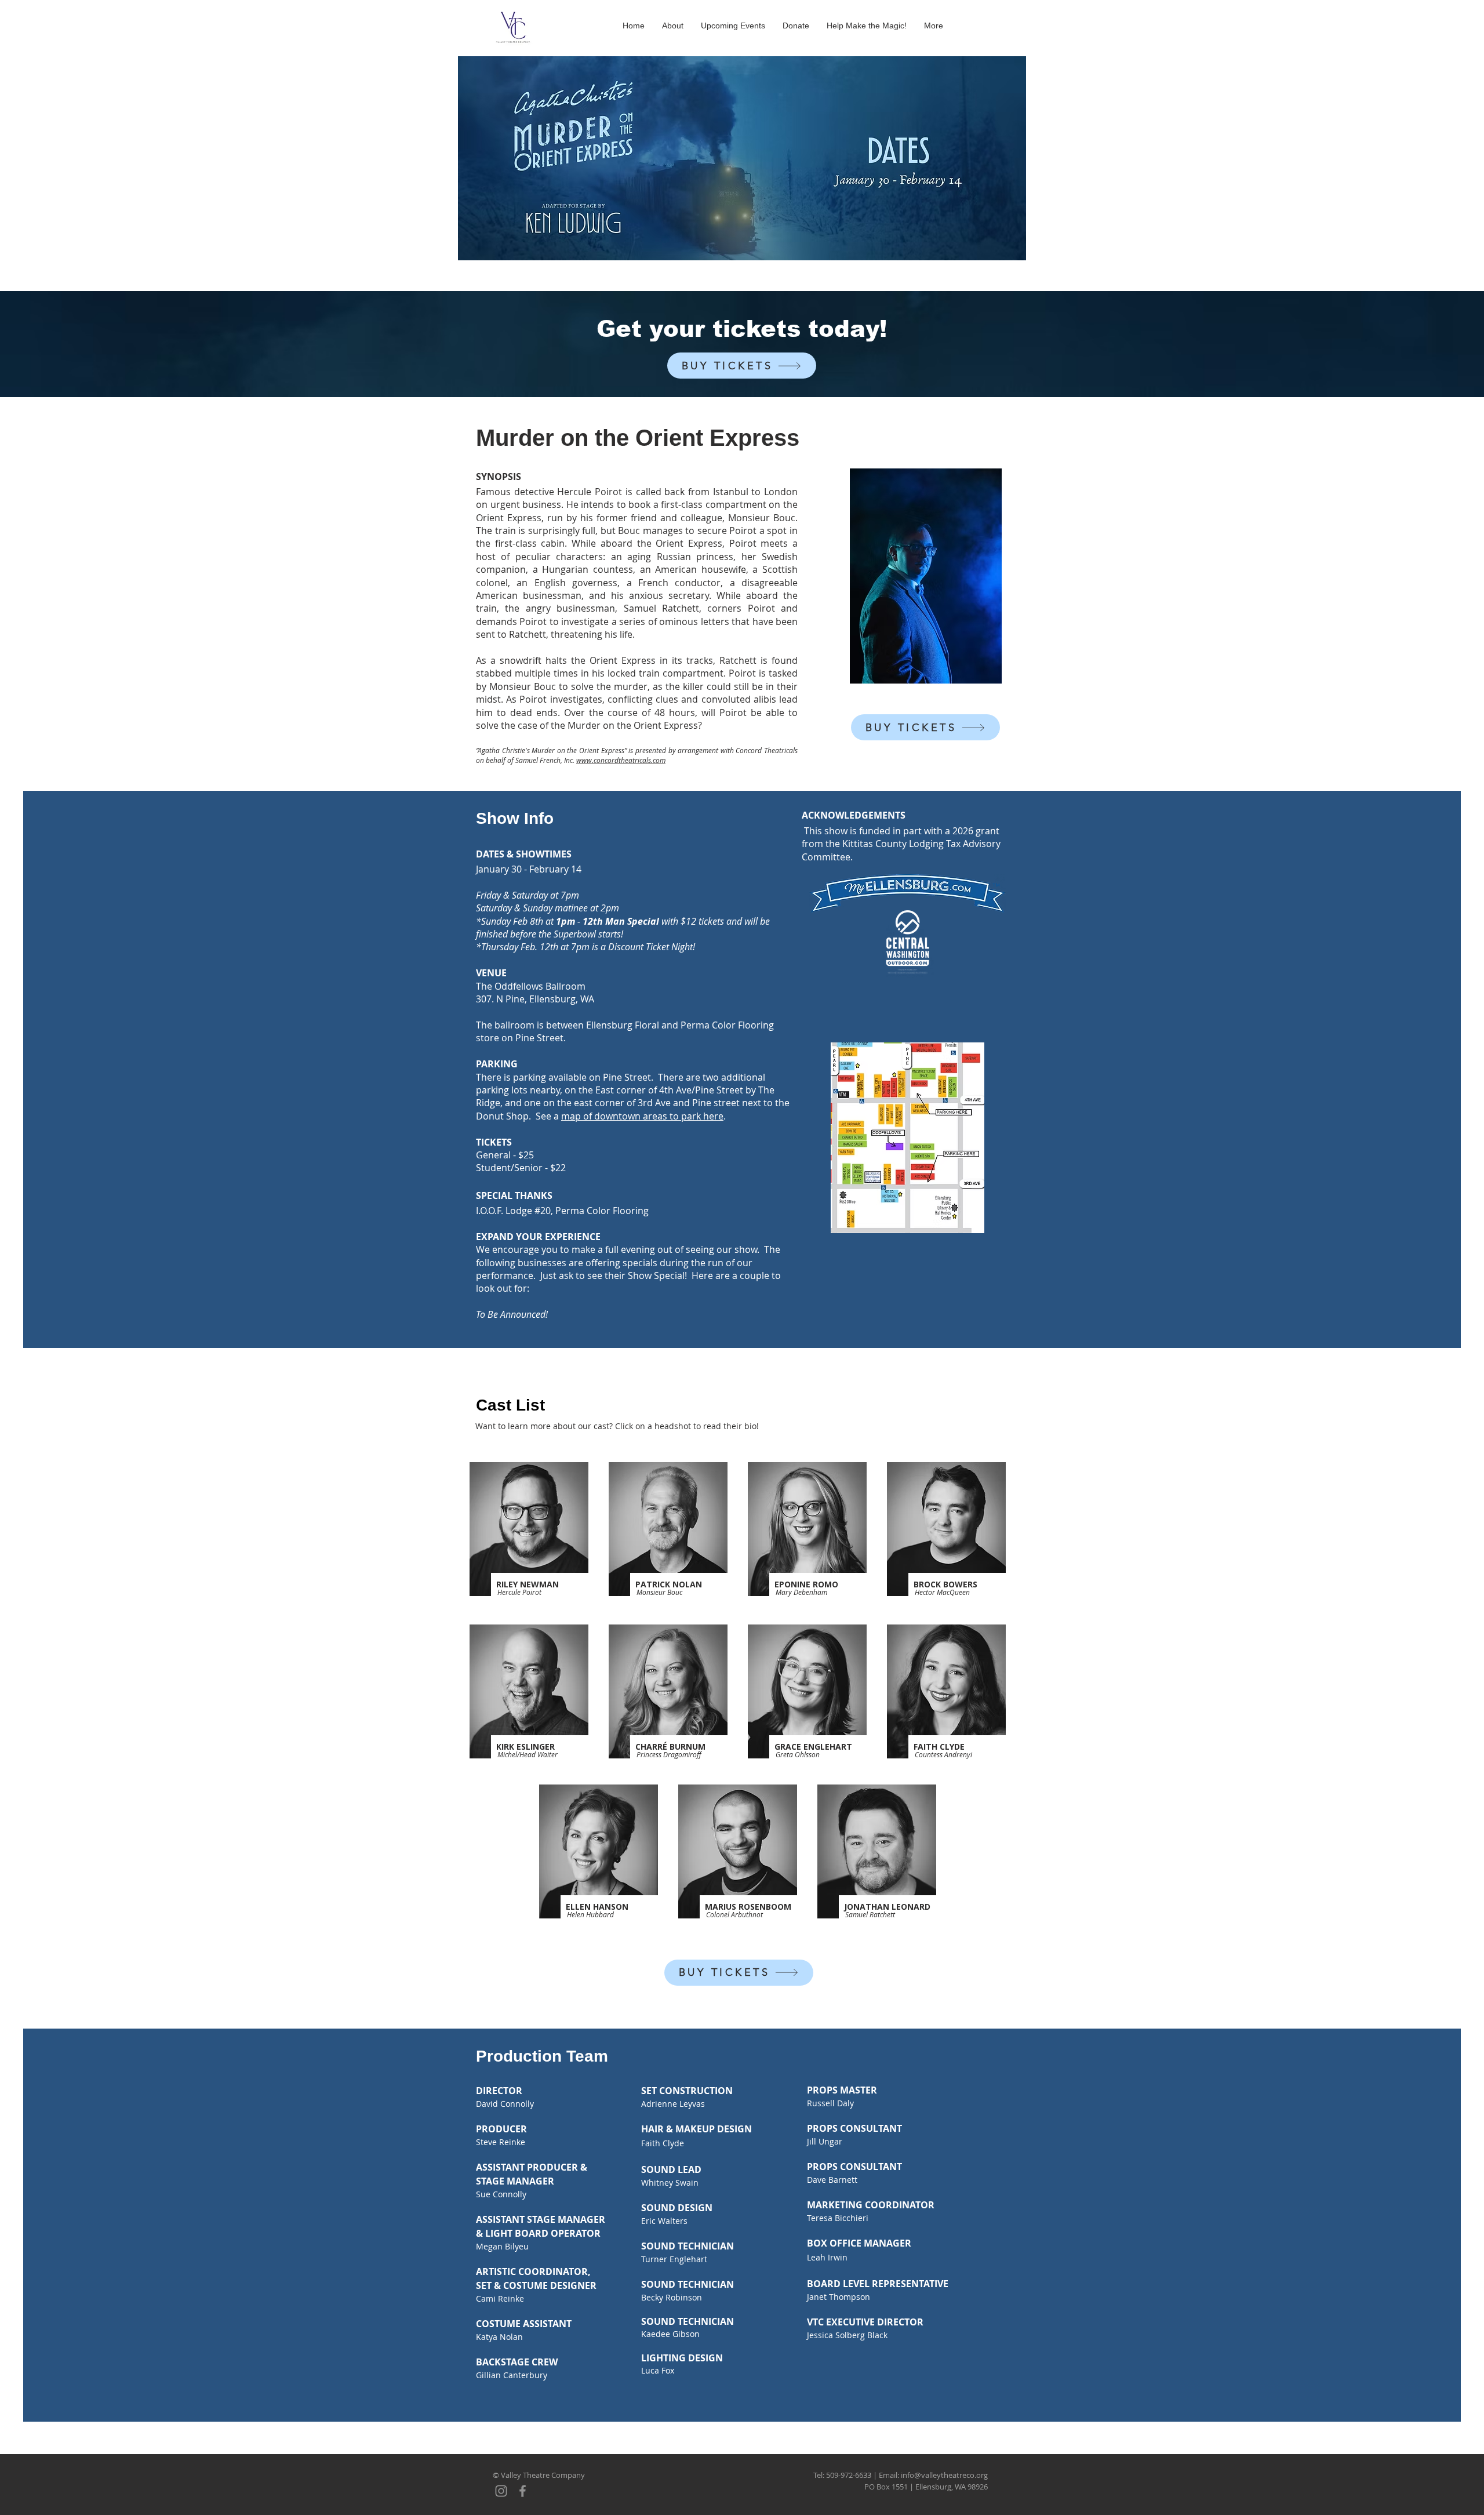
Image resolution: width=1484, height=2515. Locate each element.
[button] (529, 1529)
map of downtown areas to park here (642, 1116)
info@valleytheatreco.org (944, 2475)
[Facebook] (523, 2491)
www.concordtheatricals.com (621, 760)
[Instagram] (501, 2491)
